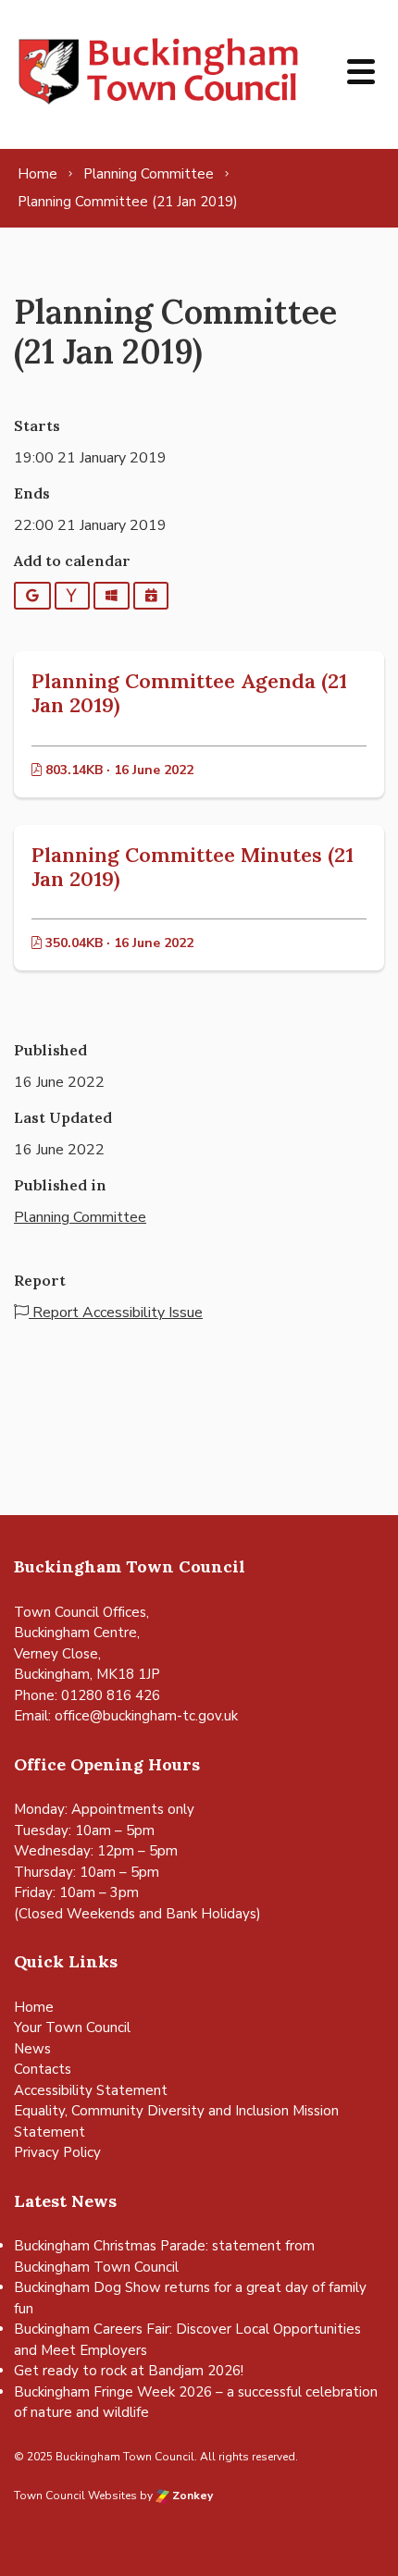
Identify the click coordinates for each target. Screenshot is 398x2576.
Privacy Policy (57, 2152)
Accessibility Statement (91, 2090)
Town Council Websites (75, 2496)
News (32, 2049)
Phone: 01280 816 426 (87, 1695)
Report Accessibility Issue (116, 1313)
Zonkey (191, 2496)
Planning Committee (80, 1217)
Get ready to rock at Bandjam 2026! (129, 2371)
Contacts (43, 2069)
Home (34, 2007)
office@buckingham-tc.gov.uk (146, 1716)
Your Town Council (72, 2028)
